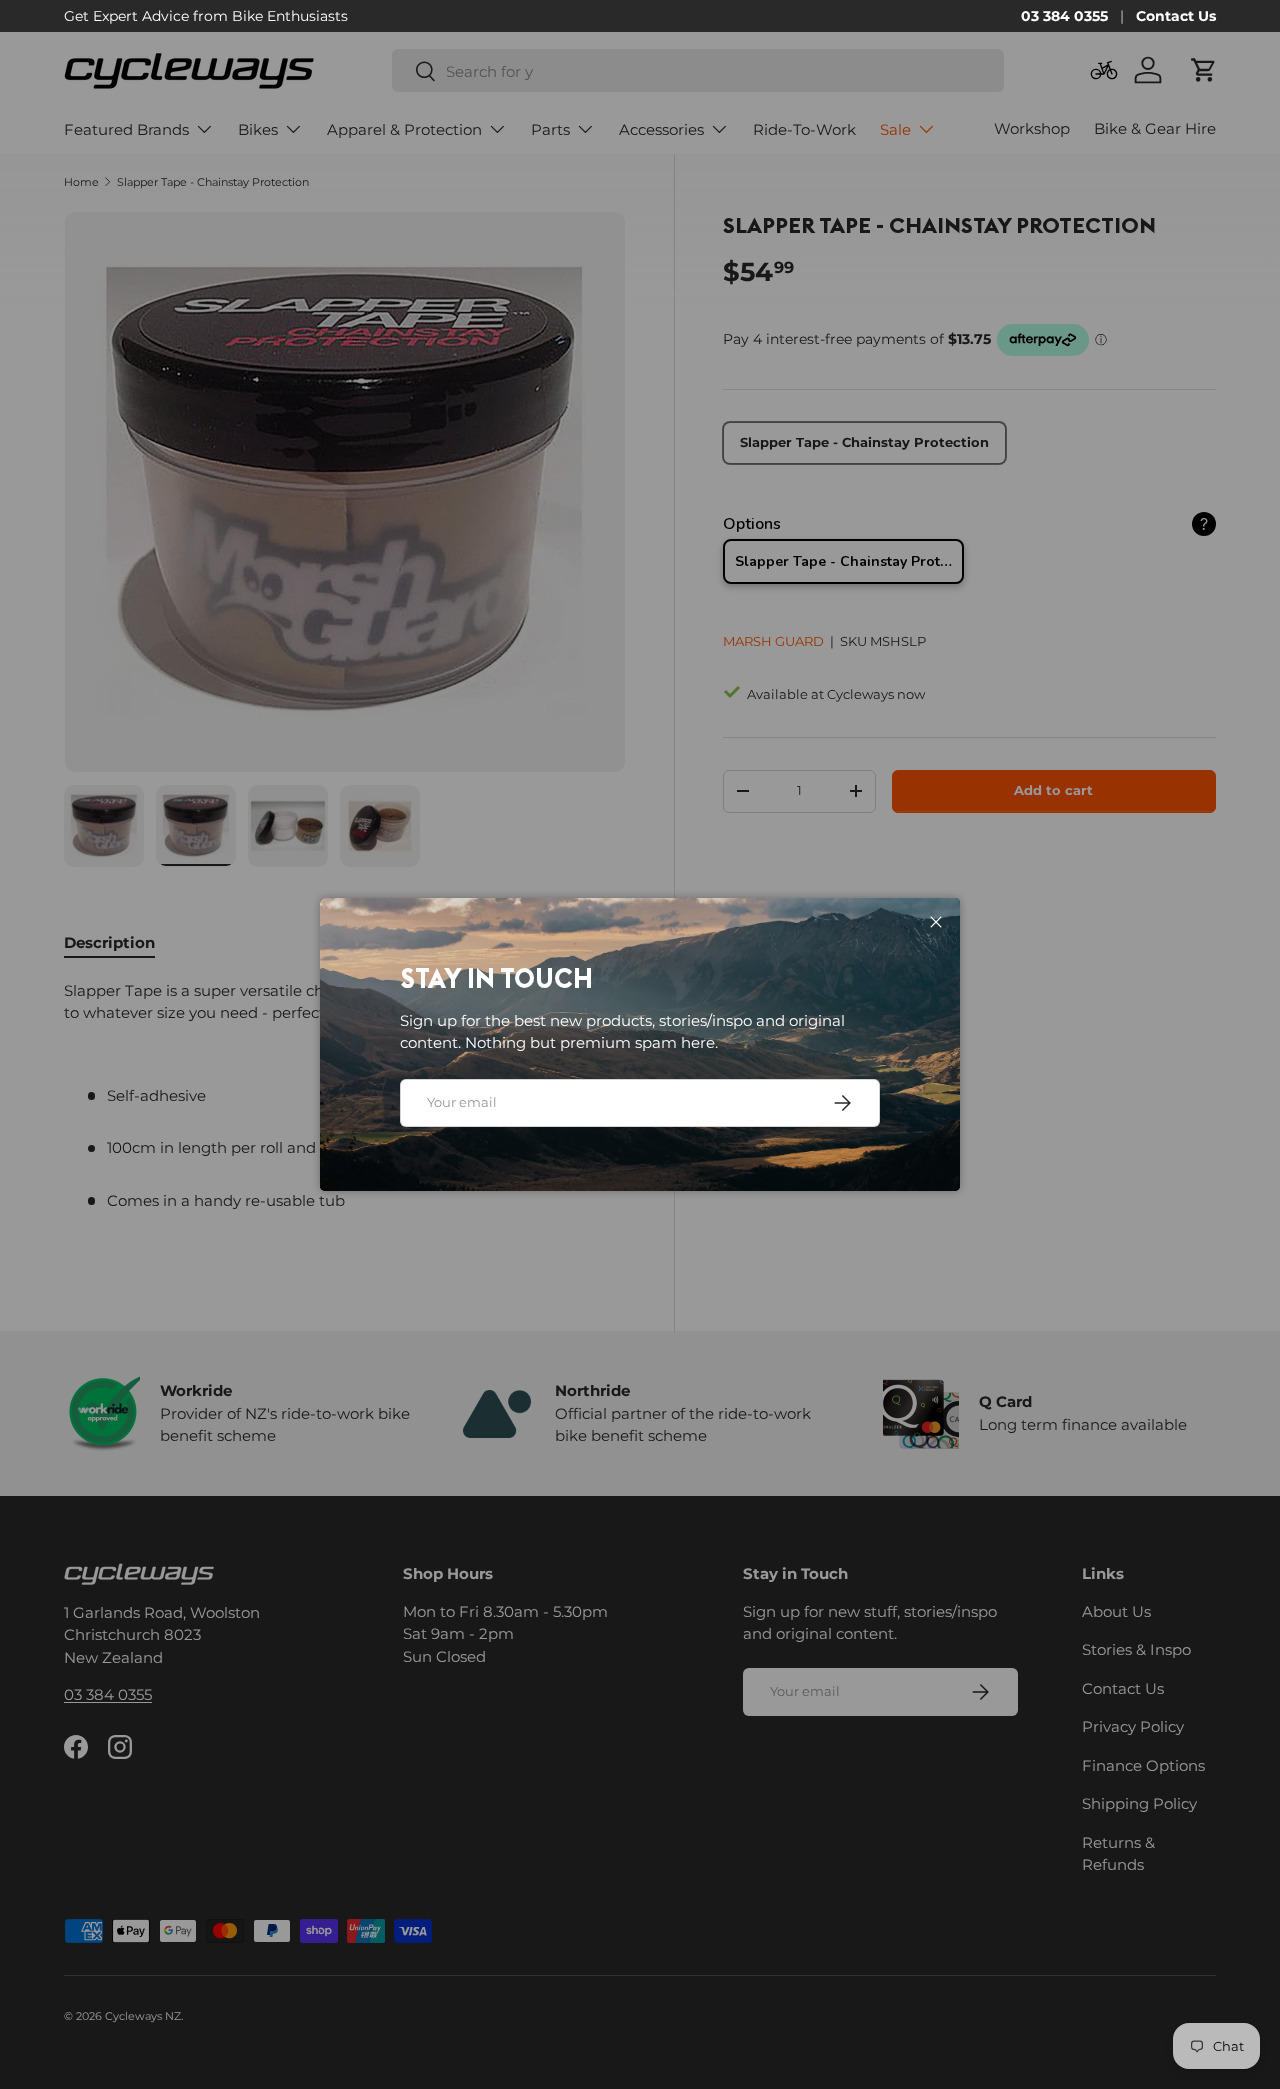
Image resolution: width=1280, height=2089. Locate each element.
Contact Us (1176, 16)
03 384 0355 (1064, 16)
